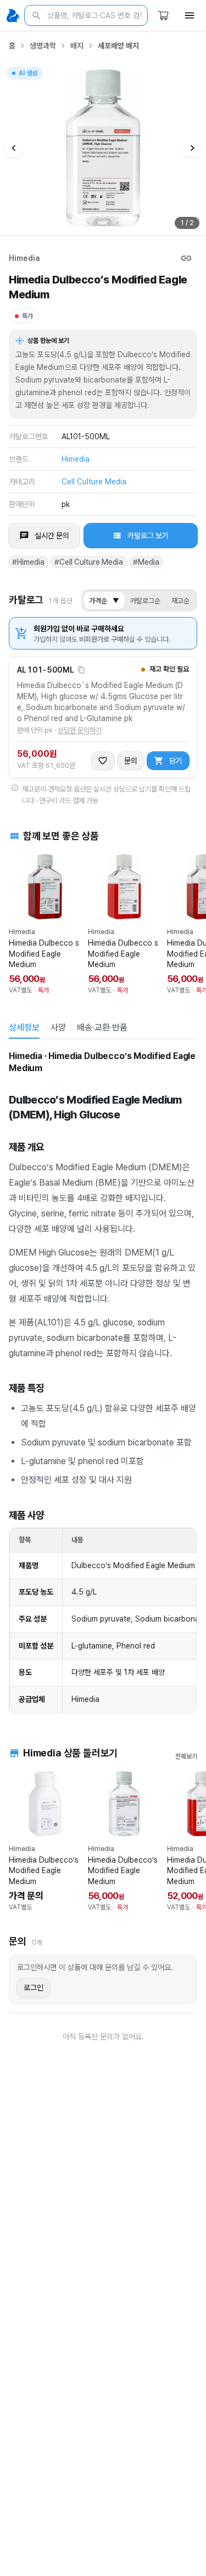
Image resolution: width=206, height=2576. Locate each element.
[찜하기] (103, 761)
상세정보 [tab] (24, 1027)
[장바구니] (163, 15)
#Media (146, 562)
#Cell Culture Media (89, 562)
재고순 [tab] (180, 601)
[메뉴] (190, 15)
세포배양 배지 (118, 46)
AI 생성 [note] (27, 75)
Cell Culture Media (94, 482)
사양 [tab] (58, 1027)
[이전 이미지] (14, 148)
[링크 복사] (186, 258)
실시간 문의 (52, 536)
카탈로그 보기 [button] (148, 536)
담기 (176, 761)
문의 (131, 761)
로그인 (34, 1988)
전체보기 (186, 1756)
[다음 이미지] (192, 148)
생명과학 (43, 46)
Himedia (24, 258)
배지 (77, 46)
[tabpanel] (103, 1381)
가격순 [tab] (104, 601)
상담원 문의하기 (80, 730)
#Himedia (28, 562)
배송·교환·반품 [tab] (102, 1027)
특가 (27, 316)
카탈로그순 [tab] (145, 601)
